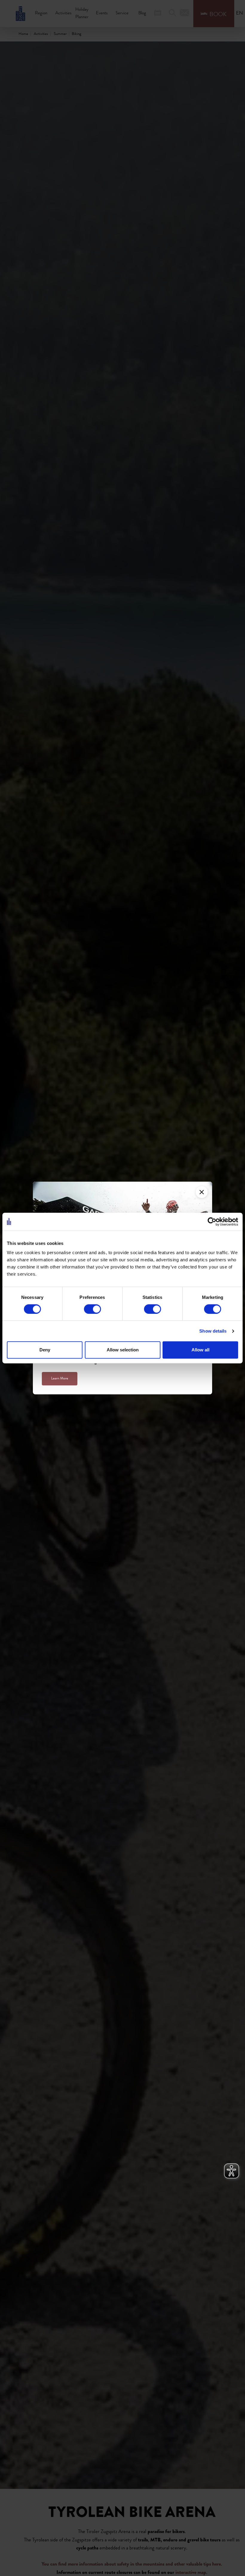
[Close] (202, 1192)
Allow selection (123, 1350)
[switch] (92, 1309)
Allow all (200, 1350)
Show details (213, 1331)
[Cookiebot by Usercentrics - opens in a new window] (212, 1222)
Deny (45, 1350)
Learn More (60, 1379)
